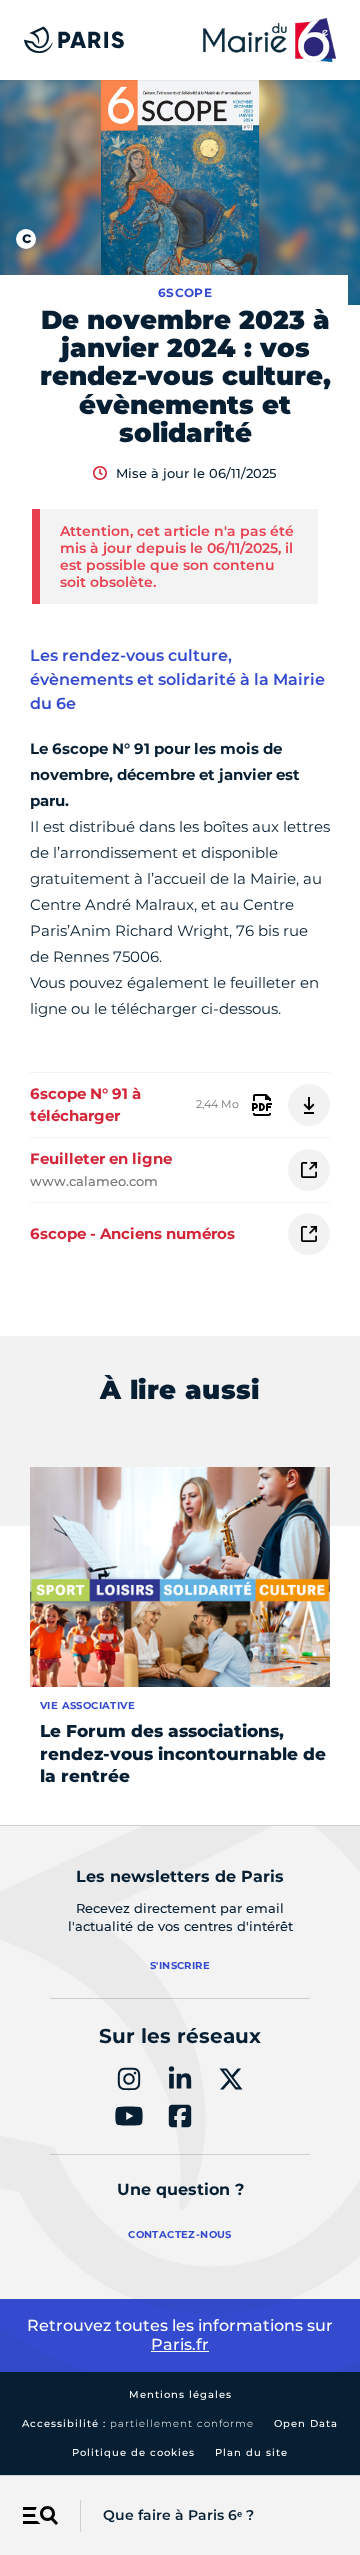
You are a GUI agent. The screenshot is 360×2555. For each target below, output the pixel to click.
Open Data (306, 2423)
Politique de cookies (133, 2452)
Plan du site (251, 2452)
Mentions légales (180, 2394)
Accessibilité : (138, 2423)
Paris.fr (180, 2344)
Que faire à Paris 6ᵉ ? (178, 2515)
